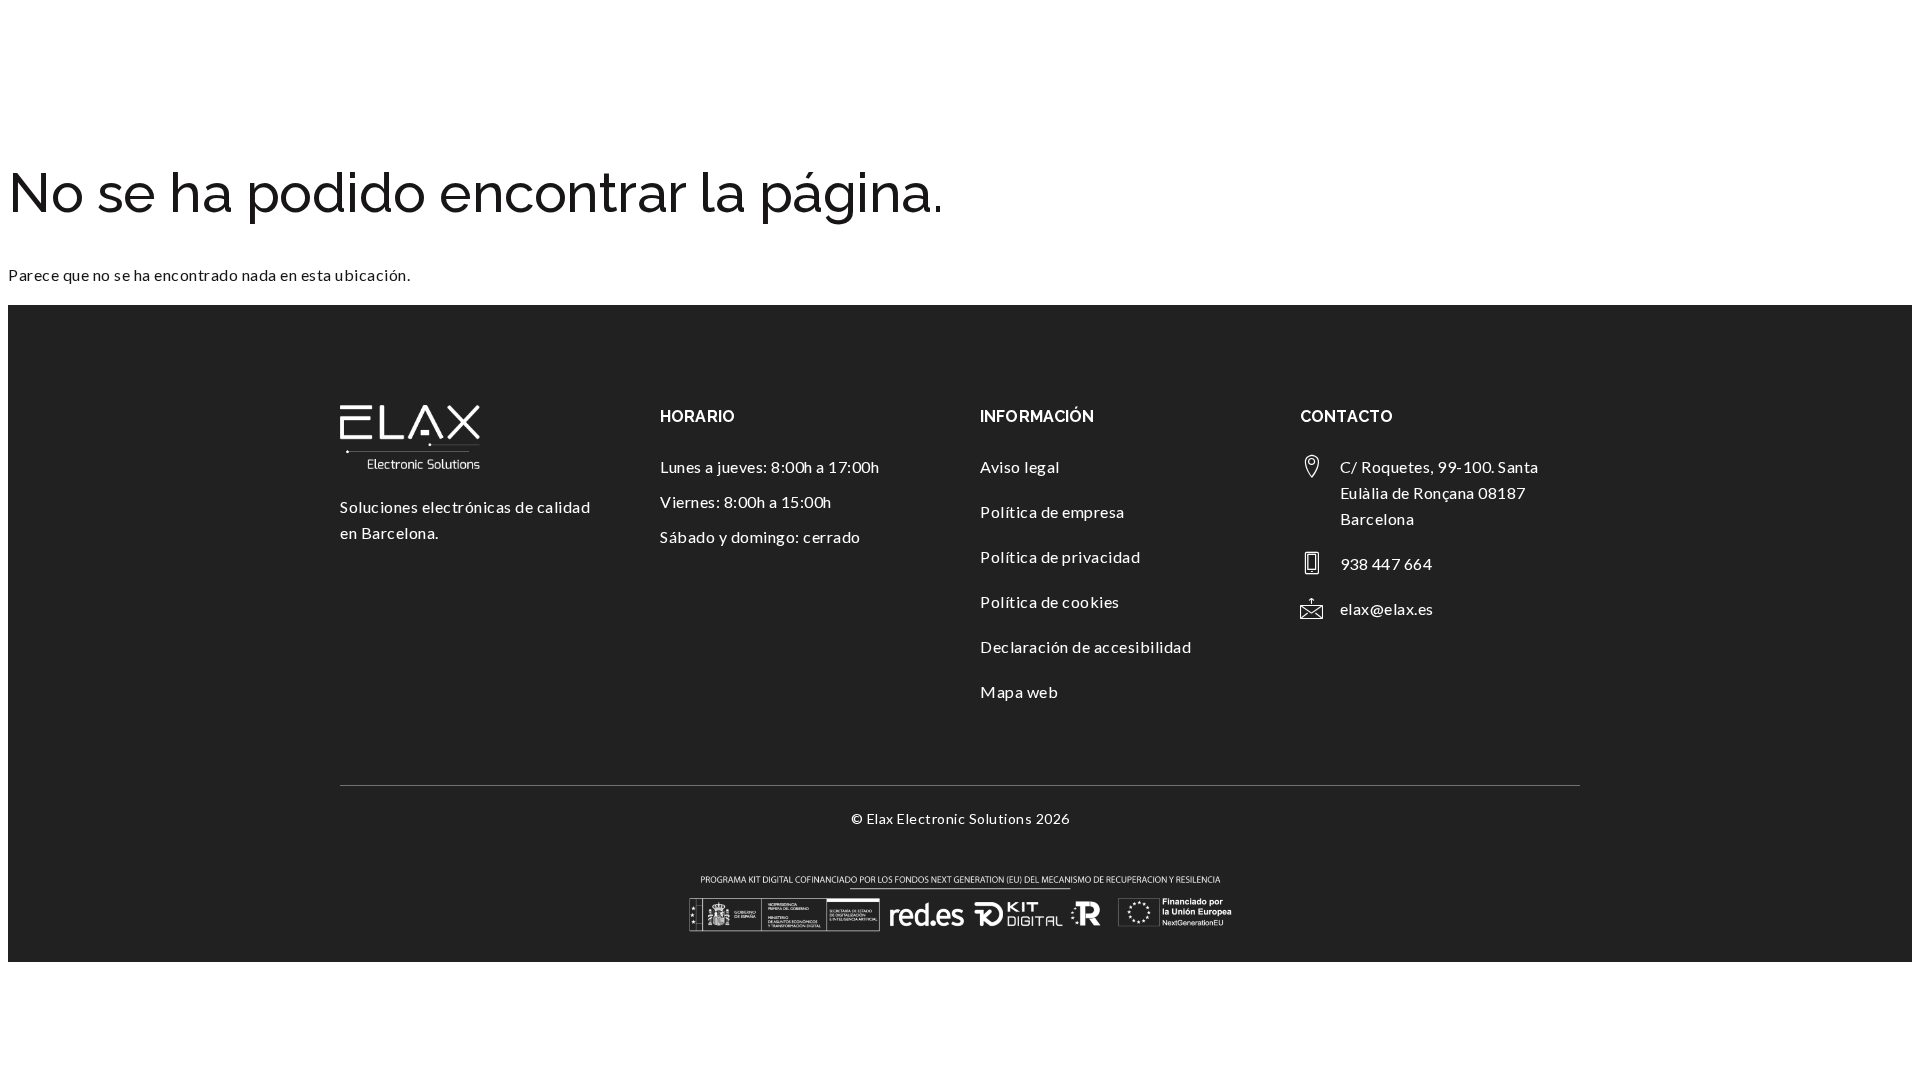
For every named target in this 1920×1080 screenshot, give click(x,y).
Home (982, 57)
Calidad (1407, 57)
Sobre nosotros (1081, 57)
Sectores (1301, 57)
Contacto (1545, 57)
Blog (1473, 57)
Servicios (1190, 57)
